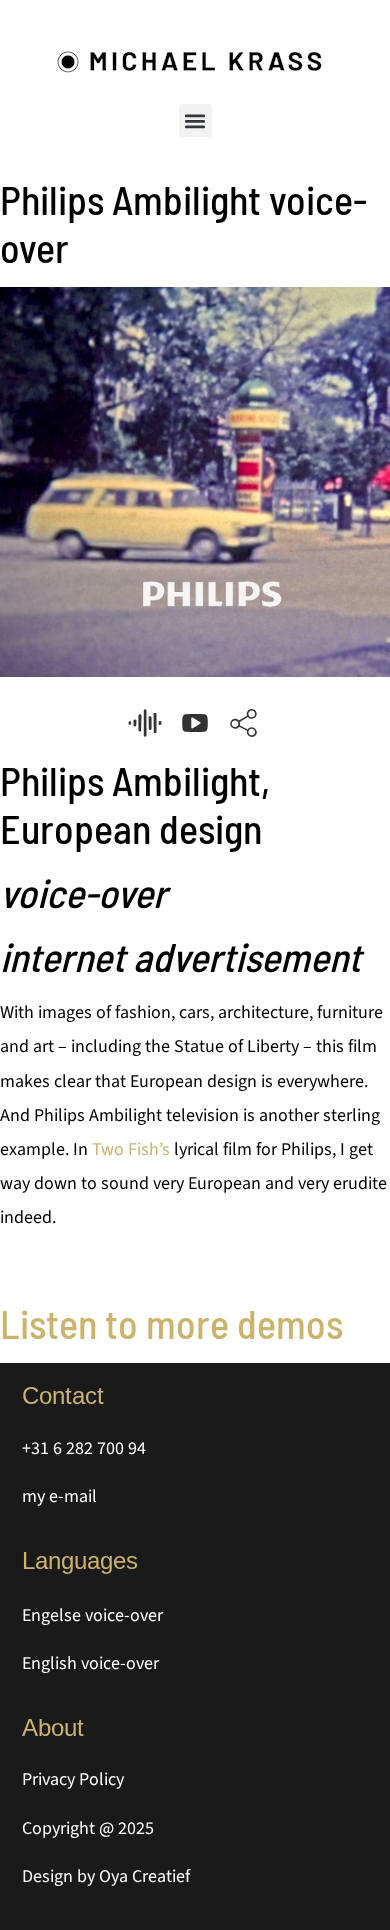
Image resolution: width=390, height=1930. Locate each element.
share (245, 723)
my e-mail (59, 1496)
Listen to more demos (171, 1323)
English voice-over (90, 1663)
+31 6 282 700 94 (84, 1448)
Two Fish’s (131, 1149)
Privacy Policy (73, 1779)
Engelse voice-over (92, 1615)
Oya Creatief (144, 1876)
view (195, 723)
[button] (195, 120)
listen (145, 723)
